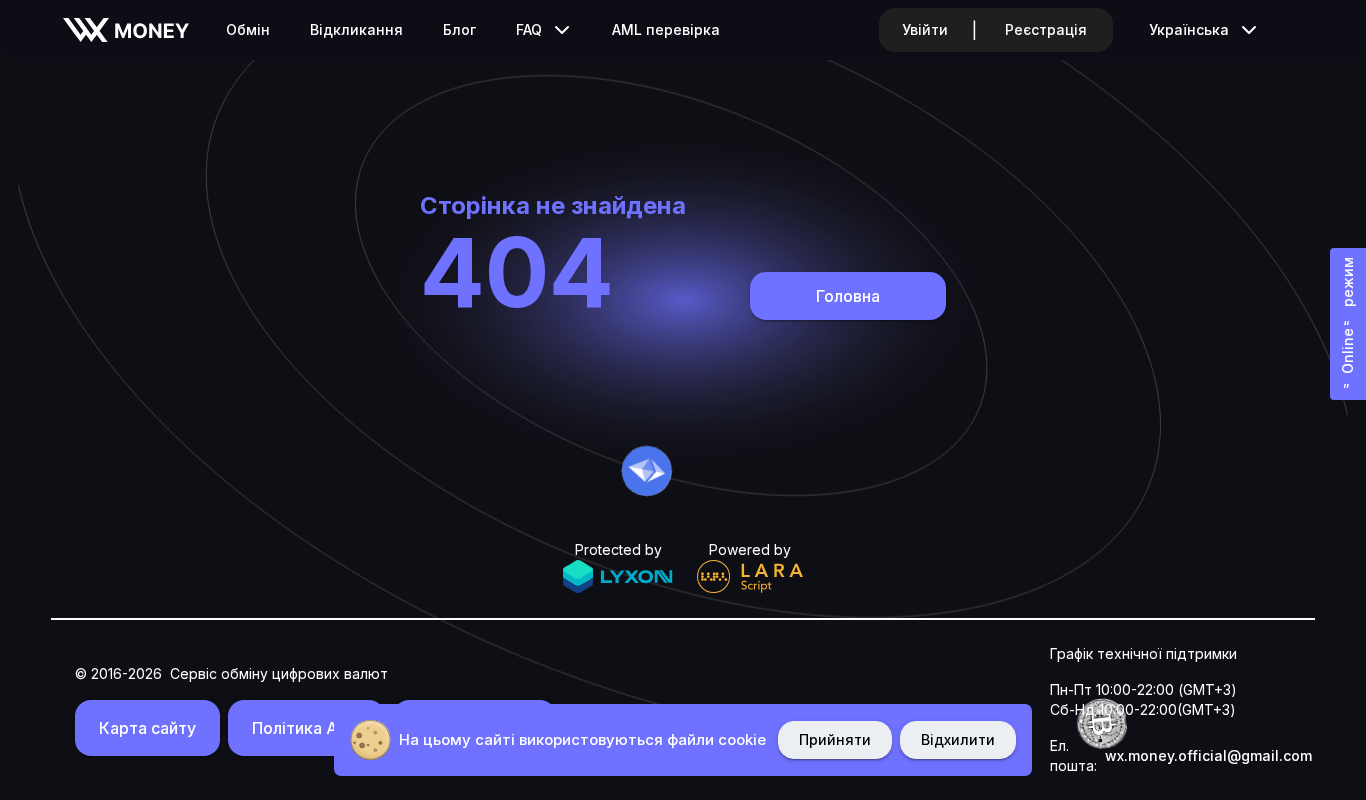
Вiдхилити (958, 739)
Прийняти (835, 739)
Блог (459, 29)
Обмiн (248, 29)
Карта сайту (147, 728)
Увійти (925, 29)
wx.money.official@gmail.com (1208, 755)
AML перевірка (666, 29)
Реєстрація (1046, 29)
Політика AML (306, 728)
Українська (1189, 29)
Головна (848, 296)
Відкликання (356, 29)
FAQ (529, 29)
